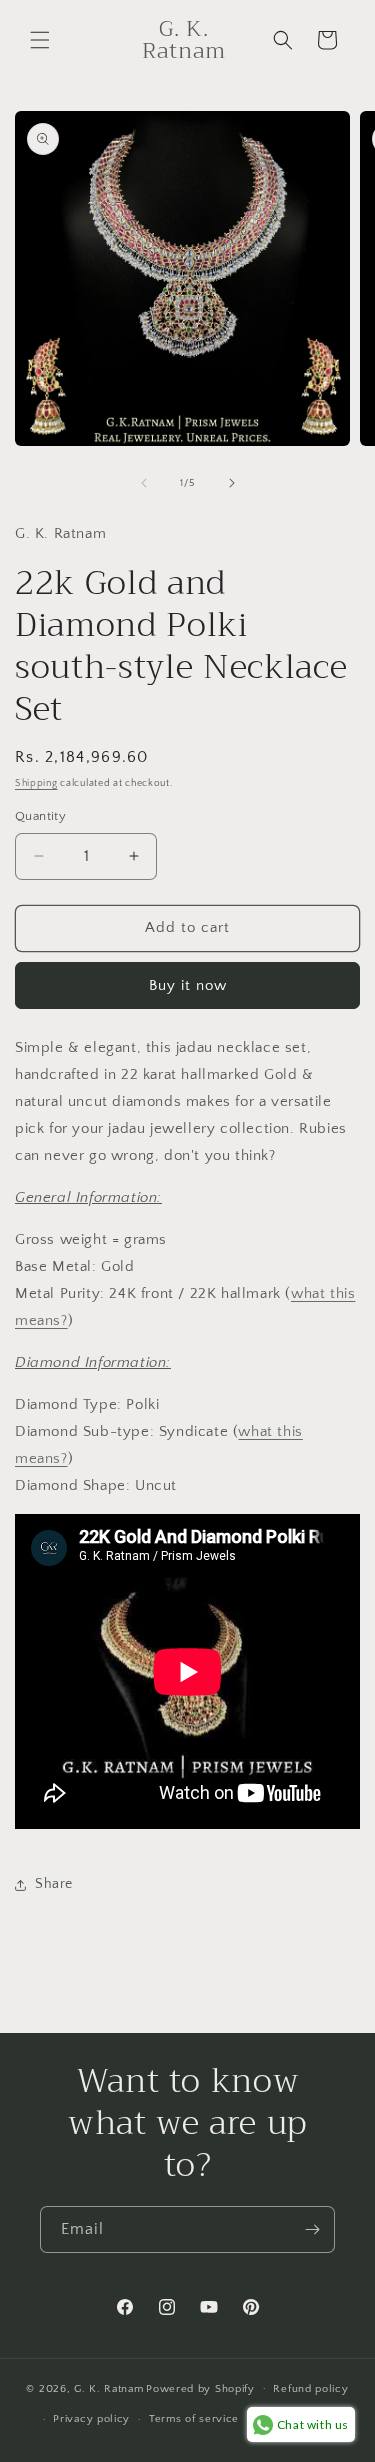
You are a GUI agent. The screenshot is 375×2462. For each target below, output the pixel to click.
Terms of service (194, 2419)
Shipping (36, 783)
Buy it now (188, 985)
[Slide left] (144, 483)
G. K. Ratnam (108, 2388)
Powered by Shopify (200, 2388)
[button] (40, 40)
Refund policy (310, 2389)
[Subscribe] (312, 2229)
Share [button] (54, 1884)
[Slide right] (232, 483)
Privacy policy (91, 2419)
